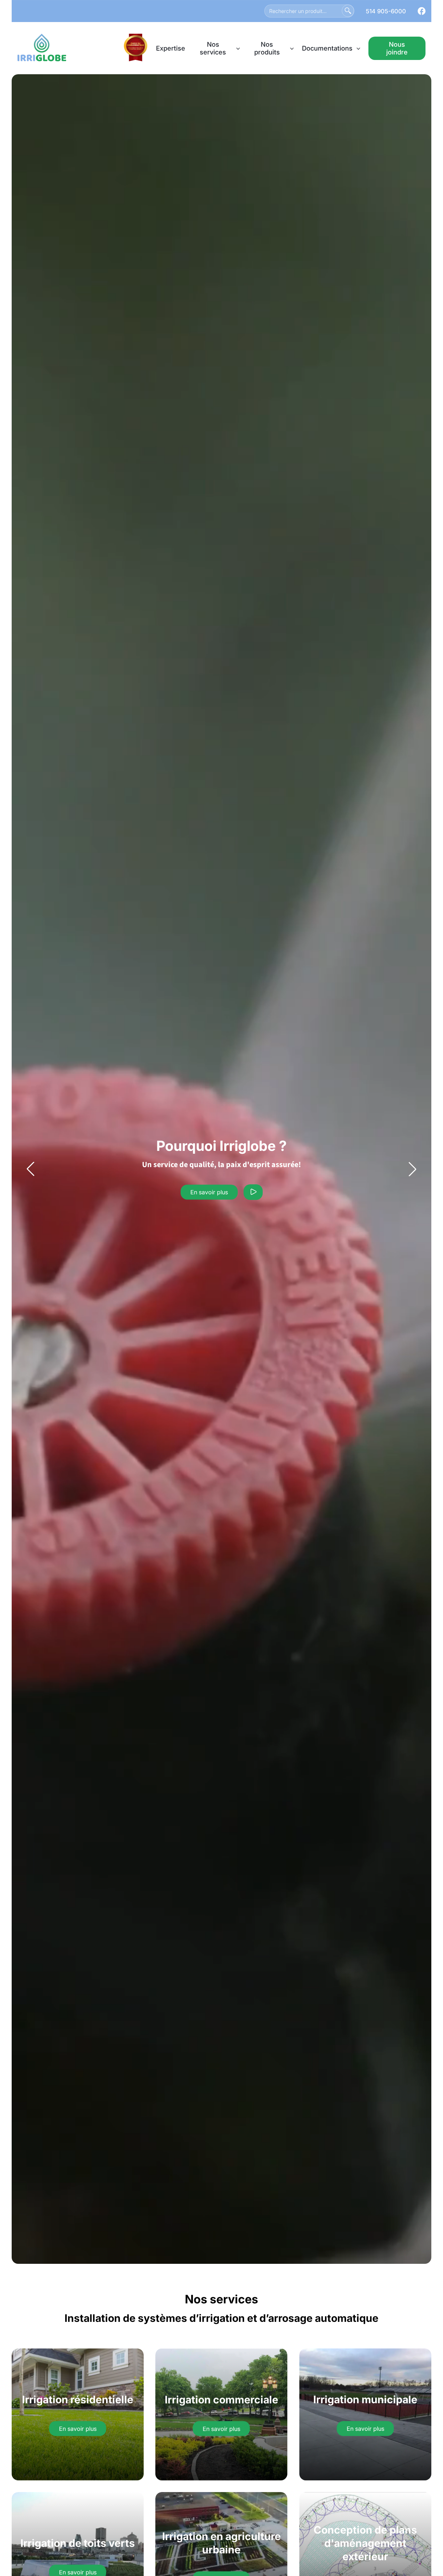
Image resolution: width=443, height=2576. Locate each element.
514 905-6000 (386, 11)
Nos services (213, 48)
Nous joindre (397, 48)
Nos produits (267, 48)
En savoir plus (209, 1192)
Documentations (327, 48)
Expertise (171, 48)
